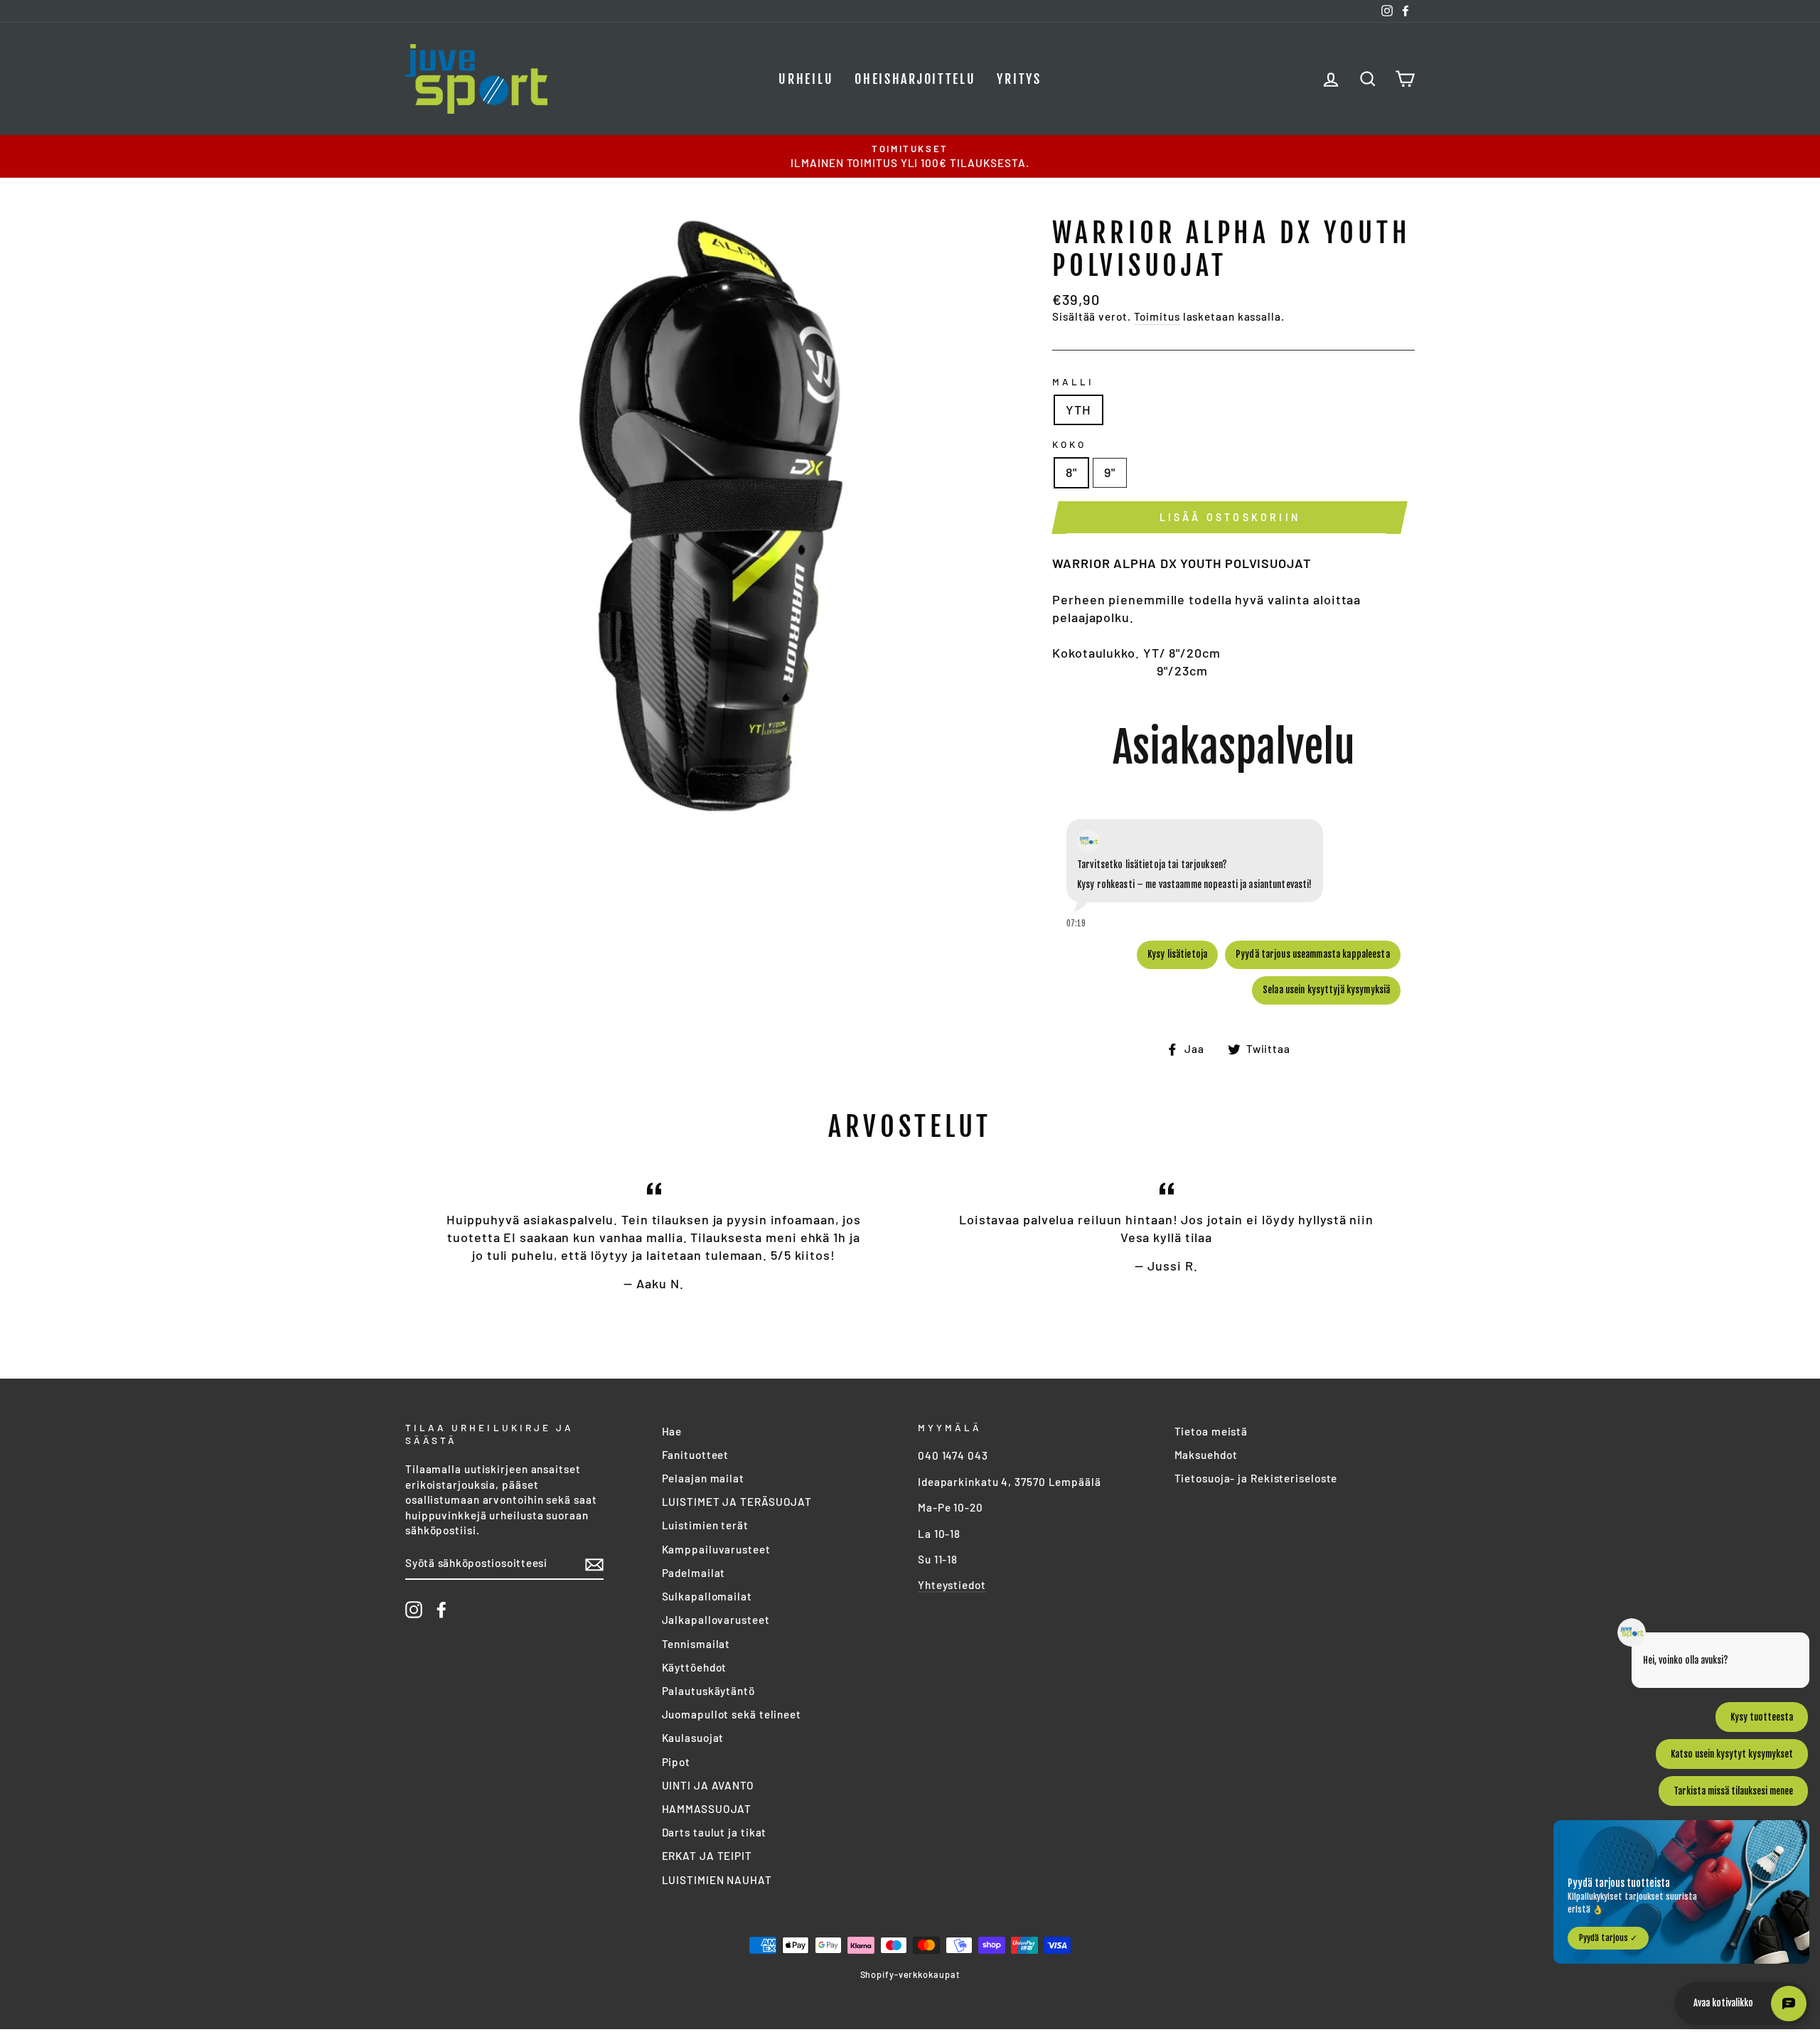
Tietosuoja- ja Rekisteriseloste (1256, 1478)
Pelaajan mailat (703, 1478)
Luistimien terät (705, 1525)
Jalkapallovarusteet (716, 1620)
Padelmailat (694, 1573)
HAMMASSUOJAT (707, 1809)
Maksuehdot (1206, 1455)
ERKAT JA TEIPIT (707, 1856)
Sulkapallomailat (707, 1596)
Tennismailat (696, 1644)
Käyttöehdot (695, 1667)
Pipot (676, 1762)
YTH (1078, 410)
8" (1071, 472)
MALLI (1073, 381)
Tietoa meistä (1211, 1431)
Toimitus (1157, 316)
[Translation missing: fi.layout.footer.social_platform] (414, 1610)
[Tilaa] (594, 1564)
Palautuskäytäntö (708, 1691)
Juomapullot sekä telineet (732, 1714)
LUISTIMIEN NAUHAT (717, 1880)
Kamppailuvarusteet (716, 1549)
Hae (672, 1431)
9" (1110, 472)
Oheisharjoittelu (915, 79)
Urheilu (806, 79)
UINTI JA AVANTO (708, 1785)
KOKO (1069, 444)
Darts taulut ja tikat (714, 1832)
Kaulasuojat (693, 1738)
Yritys (1019, 79)
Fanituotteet (696, 1455)
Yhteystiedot (952, 1585)
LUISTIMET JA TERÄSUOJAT (737, 1502)
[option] (910, 156)
